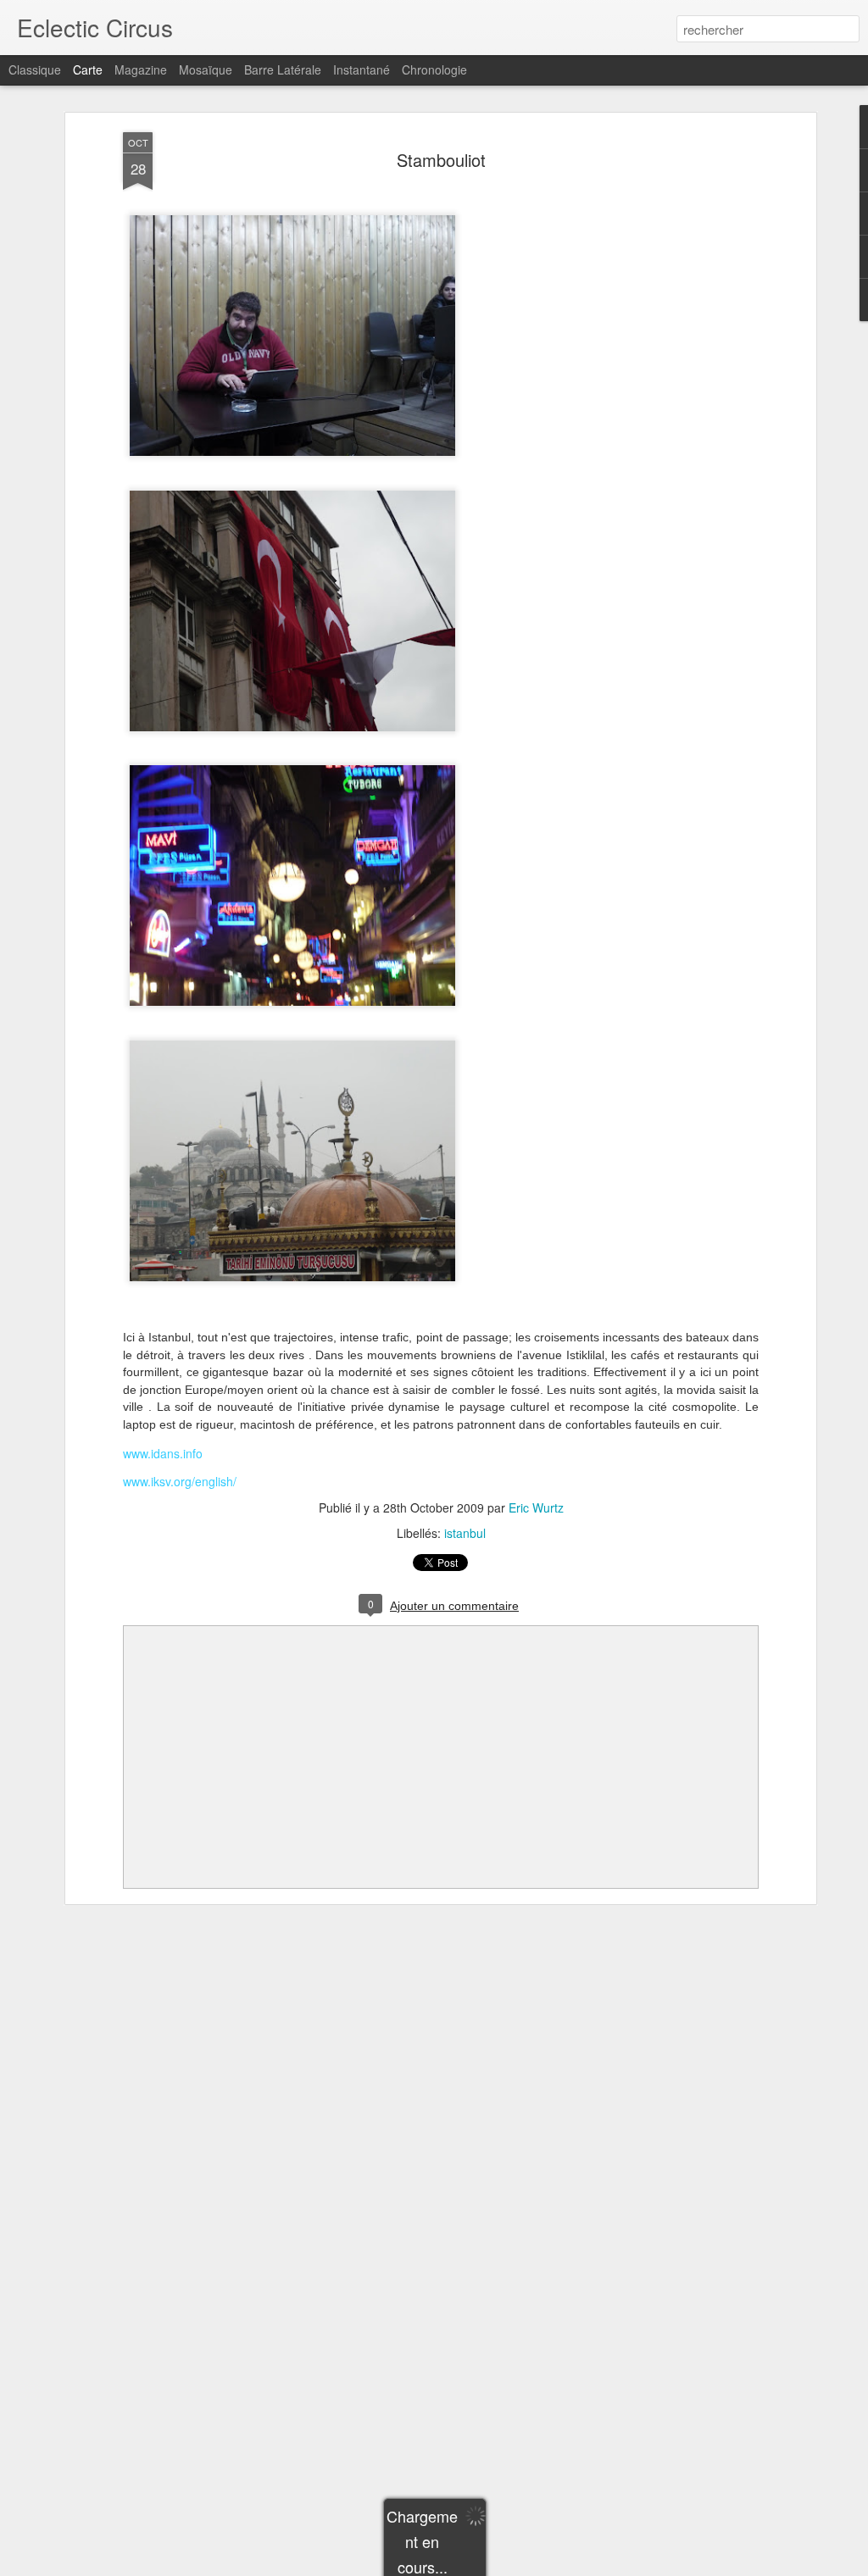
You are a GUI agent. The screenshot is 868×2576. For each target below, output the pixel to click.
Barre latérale (283, 69)
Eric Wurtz (536, 1507)
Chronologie (434, 69)
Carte (88, 69)
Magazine (141, 69)
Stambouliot (441, 160)
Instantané (362, 69)
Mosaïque (206, 69)
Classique (35, 69)
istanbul (465, 1533)
